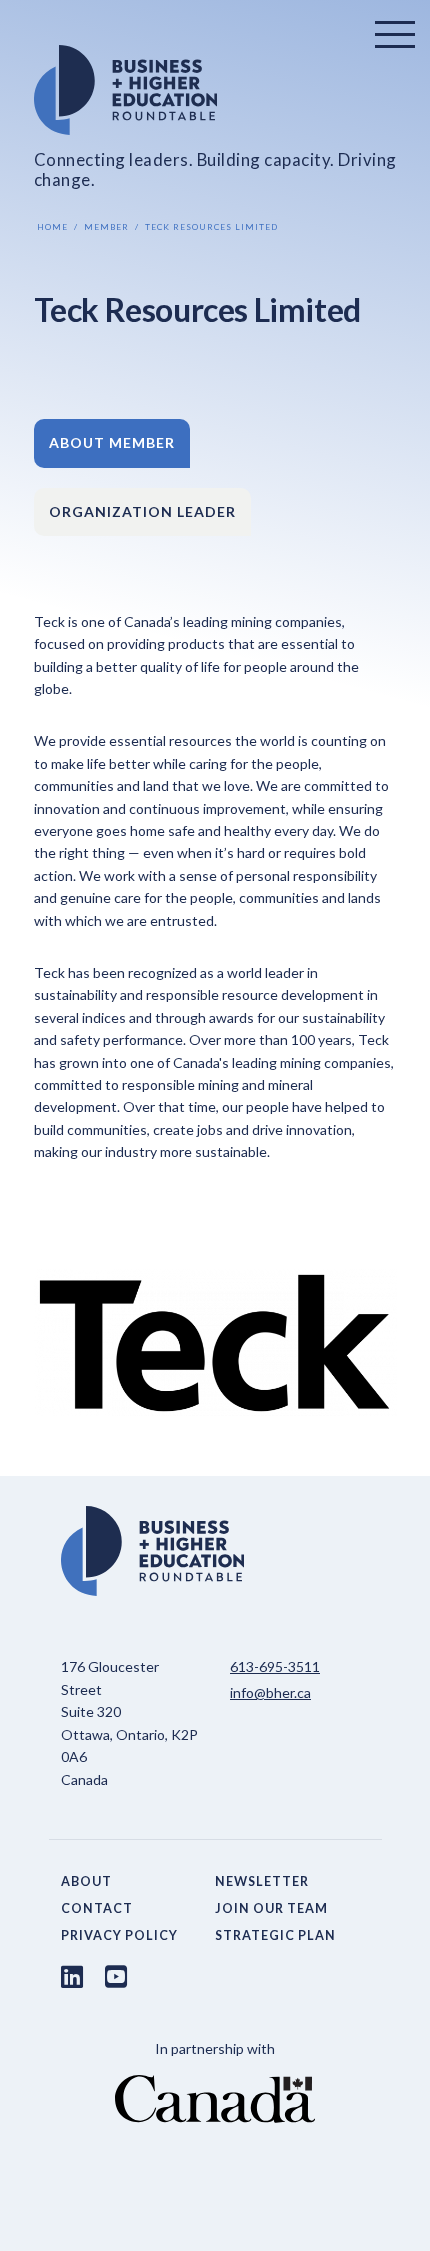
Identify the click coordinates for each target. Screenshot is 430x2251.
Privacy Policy (119, 1935)
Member (106, 227)
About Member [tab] (112, 442)
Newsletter (262, 1881)
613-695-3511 (275, 1666)
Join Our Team (271, 1908)
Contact (97, 1908)
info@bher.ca (270, 1692)
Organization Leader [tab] (142, 511)
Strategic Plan (275, 1935)
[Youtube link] (116, 1976)
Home (52, 227)
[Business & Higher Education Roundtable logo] (215, 90)
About (86, 1881)
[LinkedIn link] (72, 1976)
